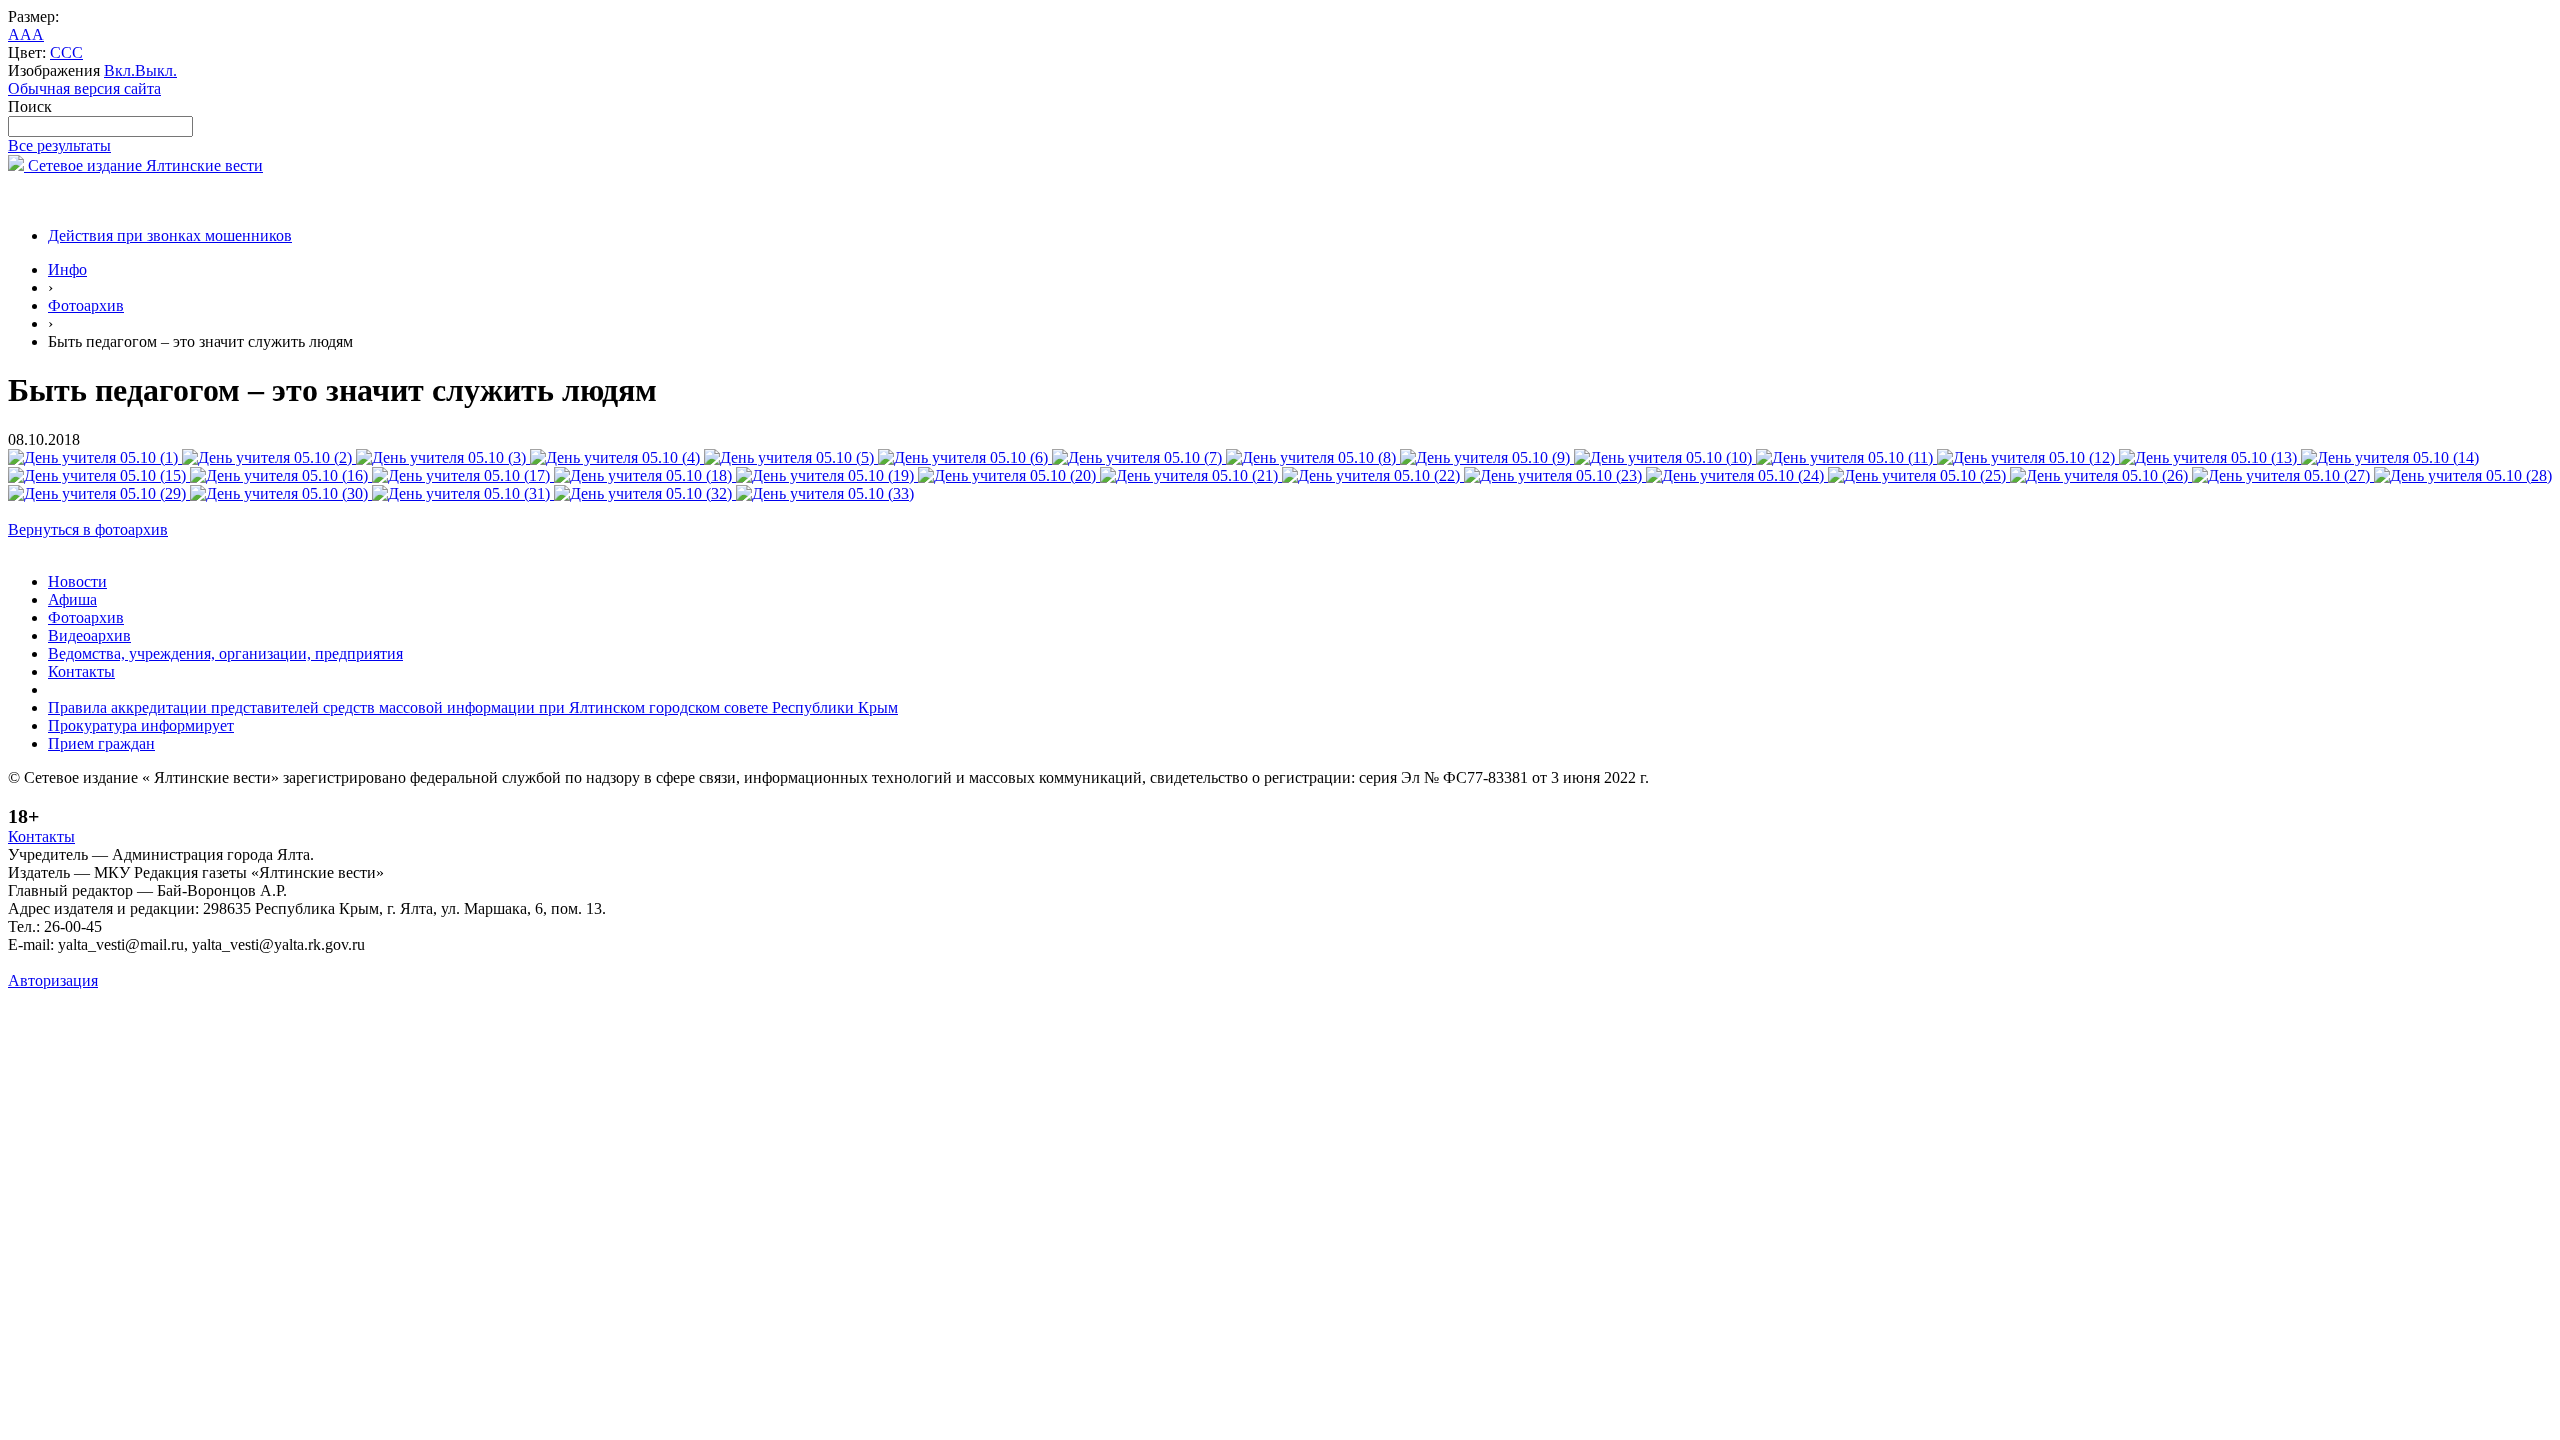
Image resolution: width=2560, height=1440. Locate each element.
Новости (77, 581)
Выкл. (156, 70)
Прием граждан (101, 743)
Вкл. (119, 70)
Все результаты (59, 145)
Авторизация (53, 980)
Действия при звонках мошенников (170, 235)
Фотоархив (86, 305)
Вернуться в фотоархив (88, 529)
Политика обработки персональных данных (158, 962)
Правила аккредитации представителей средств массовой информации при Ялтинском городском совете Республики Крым (473, 707)
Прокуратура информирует (141, 725)
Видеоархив (89, 635)
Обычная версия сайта (84, 88)
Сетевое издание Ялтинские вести (143, 165)
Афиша (72, 599)
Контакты (81, 671)
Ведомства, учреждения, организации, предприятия (225, 653)
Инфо (67, 269)
